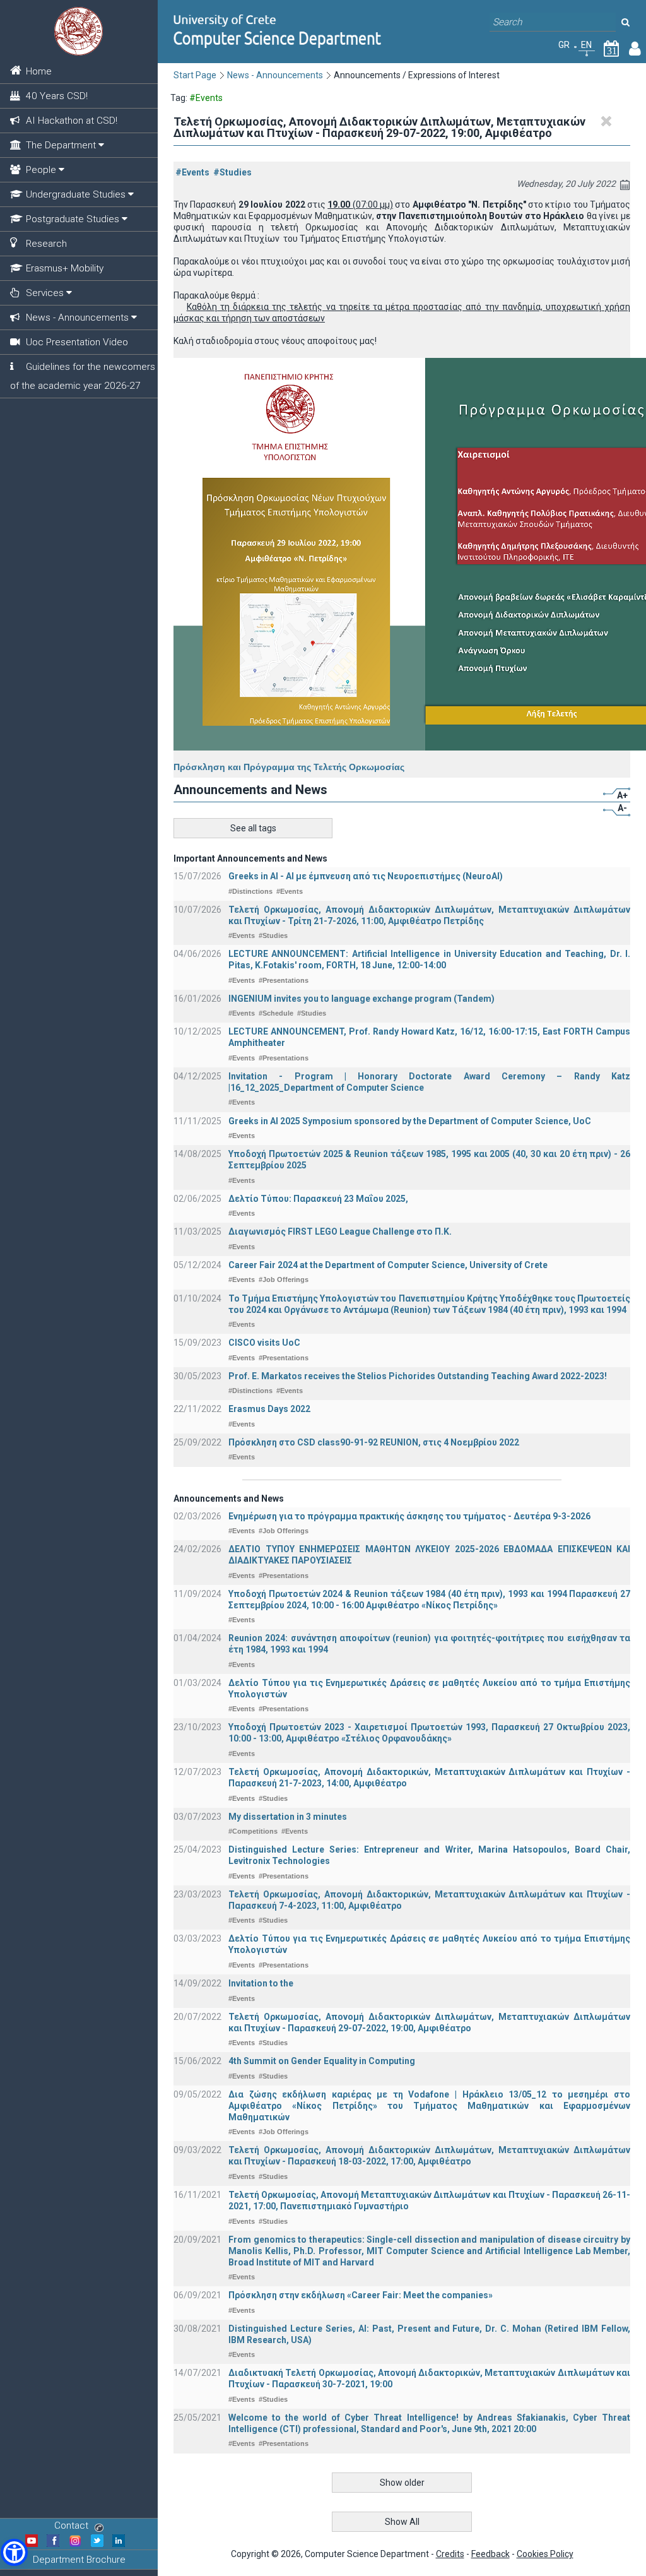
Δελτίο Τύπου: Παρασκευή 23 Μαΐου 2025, (318, 1199)
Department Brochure (79, 2560)
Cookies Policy (545, 2554)
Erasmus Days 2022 (269, 1409)
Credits (450, 2554)
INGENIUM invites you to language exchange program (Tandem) (361, 999)
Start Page (195, 75)
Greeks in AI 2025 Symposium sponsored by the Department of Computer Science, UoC (410, 1121)
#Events (192, 172)
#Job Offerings (284, 1279)
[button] (14, 2552)
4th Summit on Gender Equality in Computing (322, 2061)
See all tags (253, 828)
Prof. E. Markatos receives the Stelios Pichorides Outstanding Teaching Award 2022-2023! (418, 1376)
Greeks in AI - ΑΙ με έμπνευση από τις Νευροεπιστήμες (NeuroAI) (366, 876)
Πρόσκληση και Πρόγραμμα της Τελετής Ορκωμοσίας (289, 767)
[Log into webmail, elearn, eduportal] (635, 51)
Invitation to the (261, 1983)
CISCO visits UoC (264, 1343)
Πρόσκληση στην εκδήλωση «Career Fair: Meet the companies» (361, 2295)
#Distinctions (250, 891)
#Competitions (253, 1831)
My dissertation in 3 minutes (288, 1817)
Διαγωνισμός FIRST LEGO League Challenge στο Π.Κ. (340, 1232)
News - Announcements (275, 75)
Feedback (490, 2554)
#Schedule (276, 1013)
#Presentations (284, 980)
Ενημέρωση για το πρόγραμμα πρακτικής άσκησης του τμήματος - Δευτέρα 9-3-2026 (409, 1516)
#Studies (232, 172)
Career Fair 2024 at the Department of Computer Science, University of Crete (388, 1265)
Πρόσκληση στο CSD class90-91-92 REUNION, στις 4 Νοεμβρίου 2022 (374, 1442)
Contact (71, 2526)
